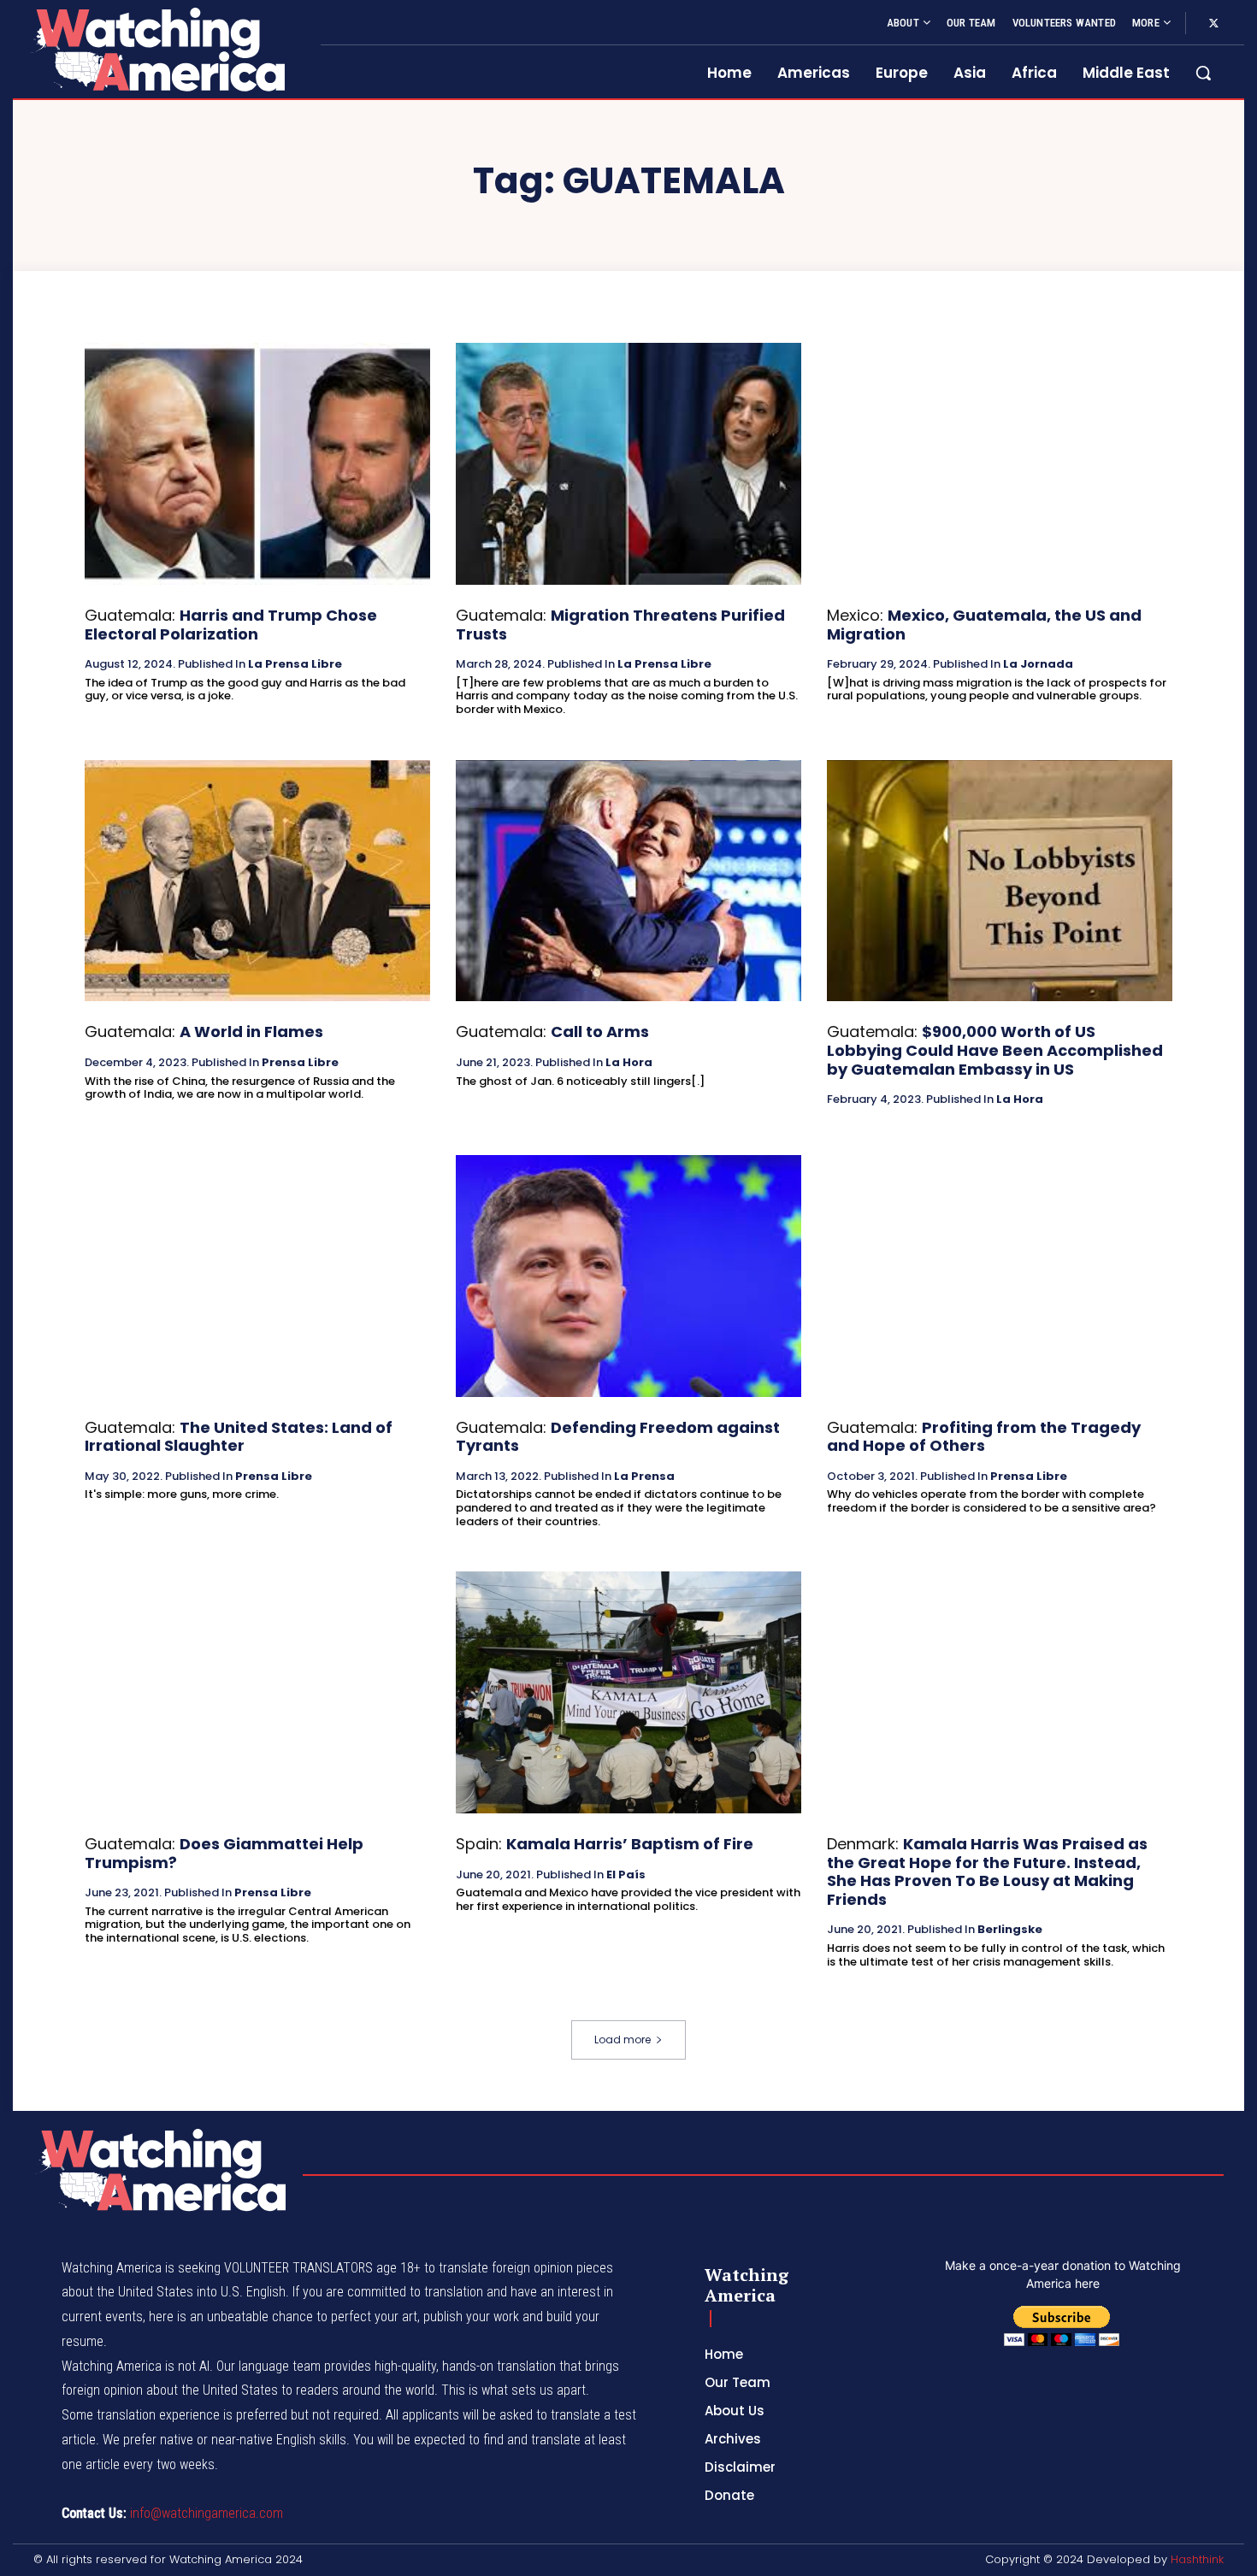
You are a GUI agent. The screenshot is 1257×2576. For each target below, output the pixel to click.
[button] (1203, 73)
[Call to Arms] (628, 881)
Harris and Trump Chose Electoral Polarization (231, 625)
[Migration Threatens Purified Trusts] (628, 464)
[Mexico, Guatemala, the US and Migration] (1000, 464)
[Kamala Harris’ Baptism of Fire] (628, 1692)
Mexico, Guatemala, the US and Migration (984, 625)
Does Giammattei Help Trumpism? (224, 1853)
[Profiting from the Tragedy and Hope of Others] (1000, 1276)
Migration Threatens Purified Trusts (620, 625)
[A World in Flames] (257, 881)
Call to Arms (600, 1032)
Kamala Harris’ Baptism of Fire (630, 1844)
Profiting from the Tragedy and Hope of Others (984, 1437)
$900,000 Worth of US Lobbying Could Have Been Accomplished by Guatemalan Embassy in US (995, 1050)
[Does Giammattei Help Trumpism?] (257, 1692)
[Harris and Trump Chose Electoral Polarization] (257, 464)
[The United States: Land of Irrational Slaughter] (257, 1276)
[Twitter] (1213, 24)
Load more (623, 2040)
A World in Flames (251, 1032)
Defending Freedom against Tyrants (618, 1437)
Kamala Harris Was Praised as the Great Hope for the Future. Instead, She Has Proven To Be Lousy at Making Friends (987, 1872)
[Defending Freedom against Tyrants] (628, 1276)
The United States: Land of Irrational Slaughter (239, 1437)
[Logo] (156, 49)
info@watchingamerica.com (207, 2513)
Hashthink (1197, 2559)
